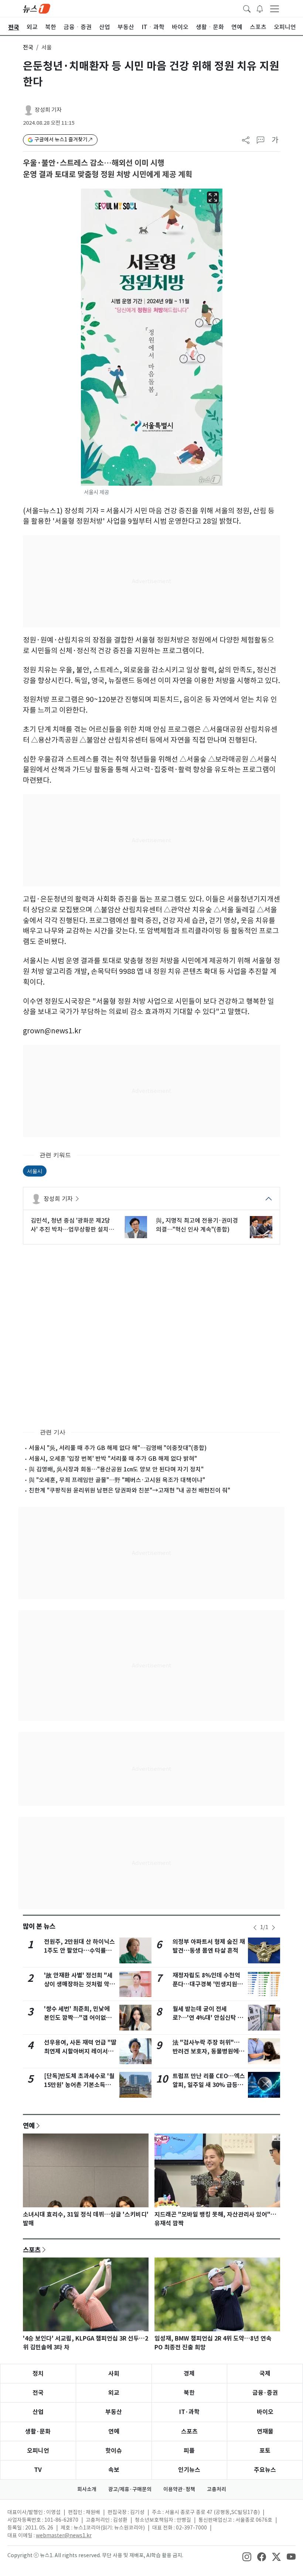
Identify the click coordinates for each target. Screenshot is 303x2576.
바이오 (265, 2412)
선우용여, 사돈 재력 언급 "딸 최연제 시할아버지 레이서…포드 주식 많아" (80, 2051)
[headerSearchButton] (247, 8)
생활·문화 (38, 2432)
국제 (265, 2374)
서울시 (35, 1171)
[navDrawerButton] (275, 8)
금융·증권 (265, 2393)
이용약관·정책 (179, 2489)
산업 (38, 2412)
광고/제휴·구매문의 (130, 2489)
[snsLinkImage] (247, 2556)
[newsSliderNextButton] (273, 1928)
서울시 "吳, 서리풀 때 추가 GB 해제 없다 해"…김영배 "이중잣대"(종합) (118, 1448)
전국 (28, 47)
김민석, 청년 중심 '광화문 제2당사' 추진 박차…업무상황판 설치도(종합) (72, 1225)
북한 (189, 2393)
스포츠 (32, 2250)
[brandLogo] (37, 8)
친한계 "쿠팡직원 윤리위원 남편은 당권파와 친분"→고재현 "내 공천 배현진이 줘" (130, 1490)
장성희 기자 (48, 110)
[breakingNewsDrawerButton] (260, 8)
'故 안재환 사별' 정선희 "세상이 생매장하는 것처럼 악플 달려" (79, 1984)
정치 (38, 2374)
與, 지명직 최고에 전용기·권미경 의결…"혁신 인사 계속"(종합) (197, 1225)
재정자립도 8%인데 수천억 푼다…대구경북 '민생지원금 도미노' (208, 1984)
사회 (114, 2374)
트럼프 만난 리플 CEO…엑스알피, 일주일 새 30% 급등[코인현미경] (209, 2085)
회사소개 (87, 2489)
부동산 (114, 2412)
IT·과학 (189, 2412)
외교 (114, 2393)
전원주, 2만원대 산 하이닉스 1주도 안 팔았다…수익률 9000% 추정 (79, 1951)
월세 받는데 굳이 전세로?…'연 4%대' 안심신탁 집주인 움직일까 (208, 2018)
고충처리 (217, 2489)
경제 (189, 2374)
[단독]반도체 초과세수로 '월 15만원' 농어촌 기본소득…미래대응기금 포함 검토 (79, 2085)
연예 (29, 2125)
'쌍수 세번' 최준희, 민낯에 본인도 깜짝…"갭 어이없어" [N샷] (79, 2018)
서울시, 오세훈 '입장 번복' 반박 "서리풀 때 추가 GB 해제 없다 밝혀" (113, 1459)
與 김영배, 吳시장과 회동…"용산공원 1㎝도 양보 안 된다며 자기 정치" (116, 1469)
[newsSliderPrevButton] (255, 1928)
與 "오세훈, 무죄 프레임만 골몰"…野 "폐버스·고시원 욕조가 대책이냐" (117, 1480)
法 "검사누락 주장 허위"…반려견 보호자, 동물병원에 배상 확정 (206, 2051)
